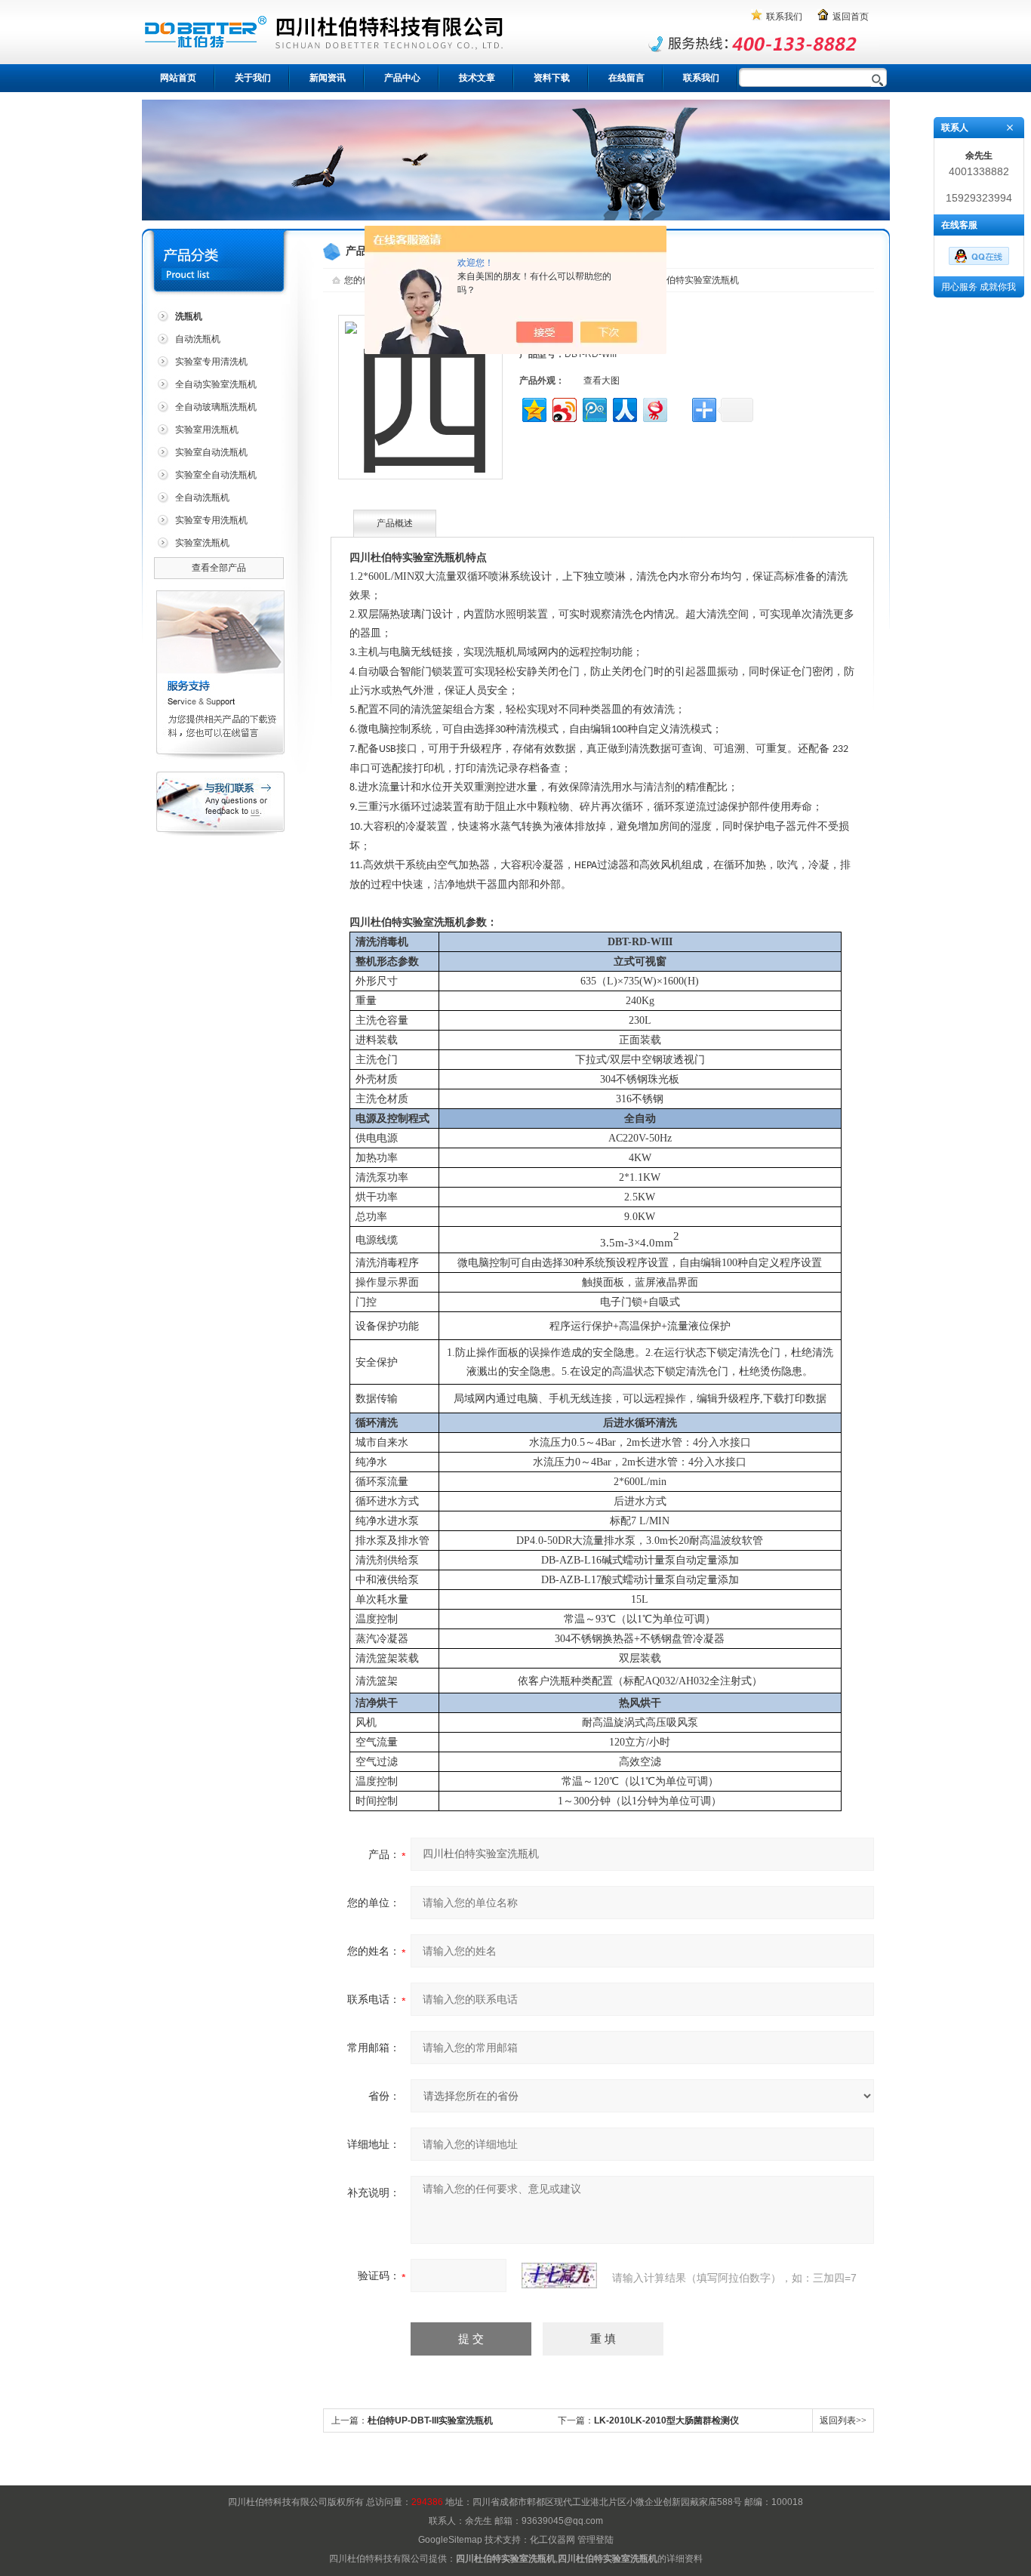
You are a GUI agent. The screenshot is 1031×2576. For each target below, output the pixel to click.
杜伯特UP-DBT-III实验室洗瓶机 (430, 2420)
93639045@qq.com (562, 2521)
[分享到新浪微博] (563, 408)
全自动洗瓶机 (202, 498)
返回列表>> (843, 2420)
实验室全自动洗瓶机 (216, 475)
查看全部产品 (219, 568)
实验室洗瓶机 (202, 543)
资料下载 (552, 78)
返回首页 (851, 17)
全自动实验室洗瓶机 (216, 384)
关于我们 (253, 78)
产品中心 (402, 78)
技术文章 (477, 78)
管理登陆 (596, 2540)
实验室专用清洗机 (211, 362)
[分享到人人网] (624, 408)
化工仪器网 (552, 2540)
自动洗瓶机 (198, 339)
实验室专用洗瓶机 (211, 520)
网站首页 (178, 78)
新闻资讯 (328, 78)
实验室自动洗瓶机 (211, 452)
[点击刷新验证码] (559, 2276)
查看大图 (602, 381)
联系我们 (784, 17)
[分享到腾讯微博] (594, 408)
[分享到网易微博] (654, 408)
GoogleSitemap (450, 2540)
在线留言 (626, 78)
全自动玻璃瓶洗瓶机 (216, 407)
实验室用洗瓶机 (207, 430)
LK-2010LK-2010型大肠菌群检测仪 (666, 2420)
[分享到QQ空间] (533, 408)
